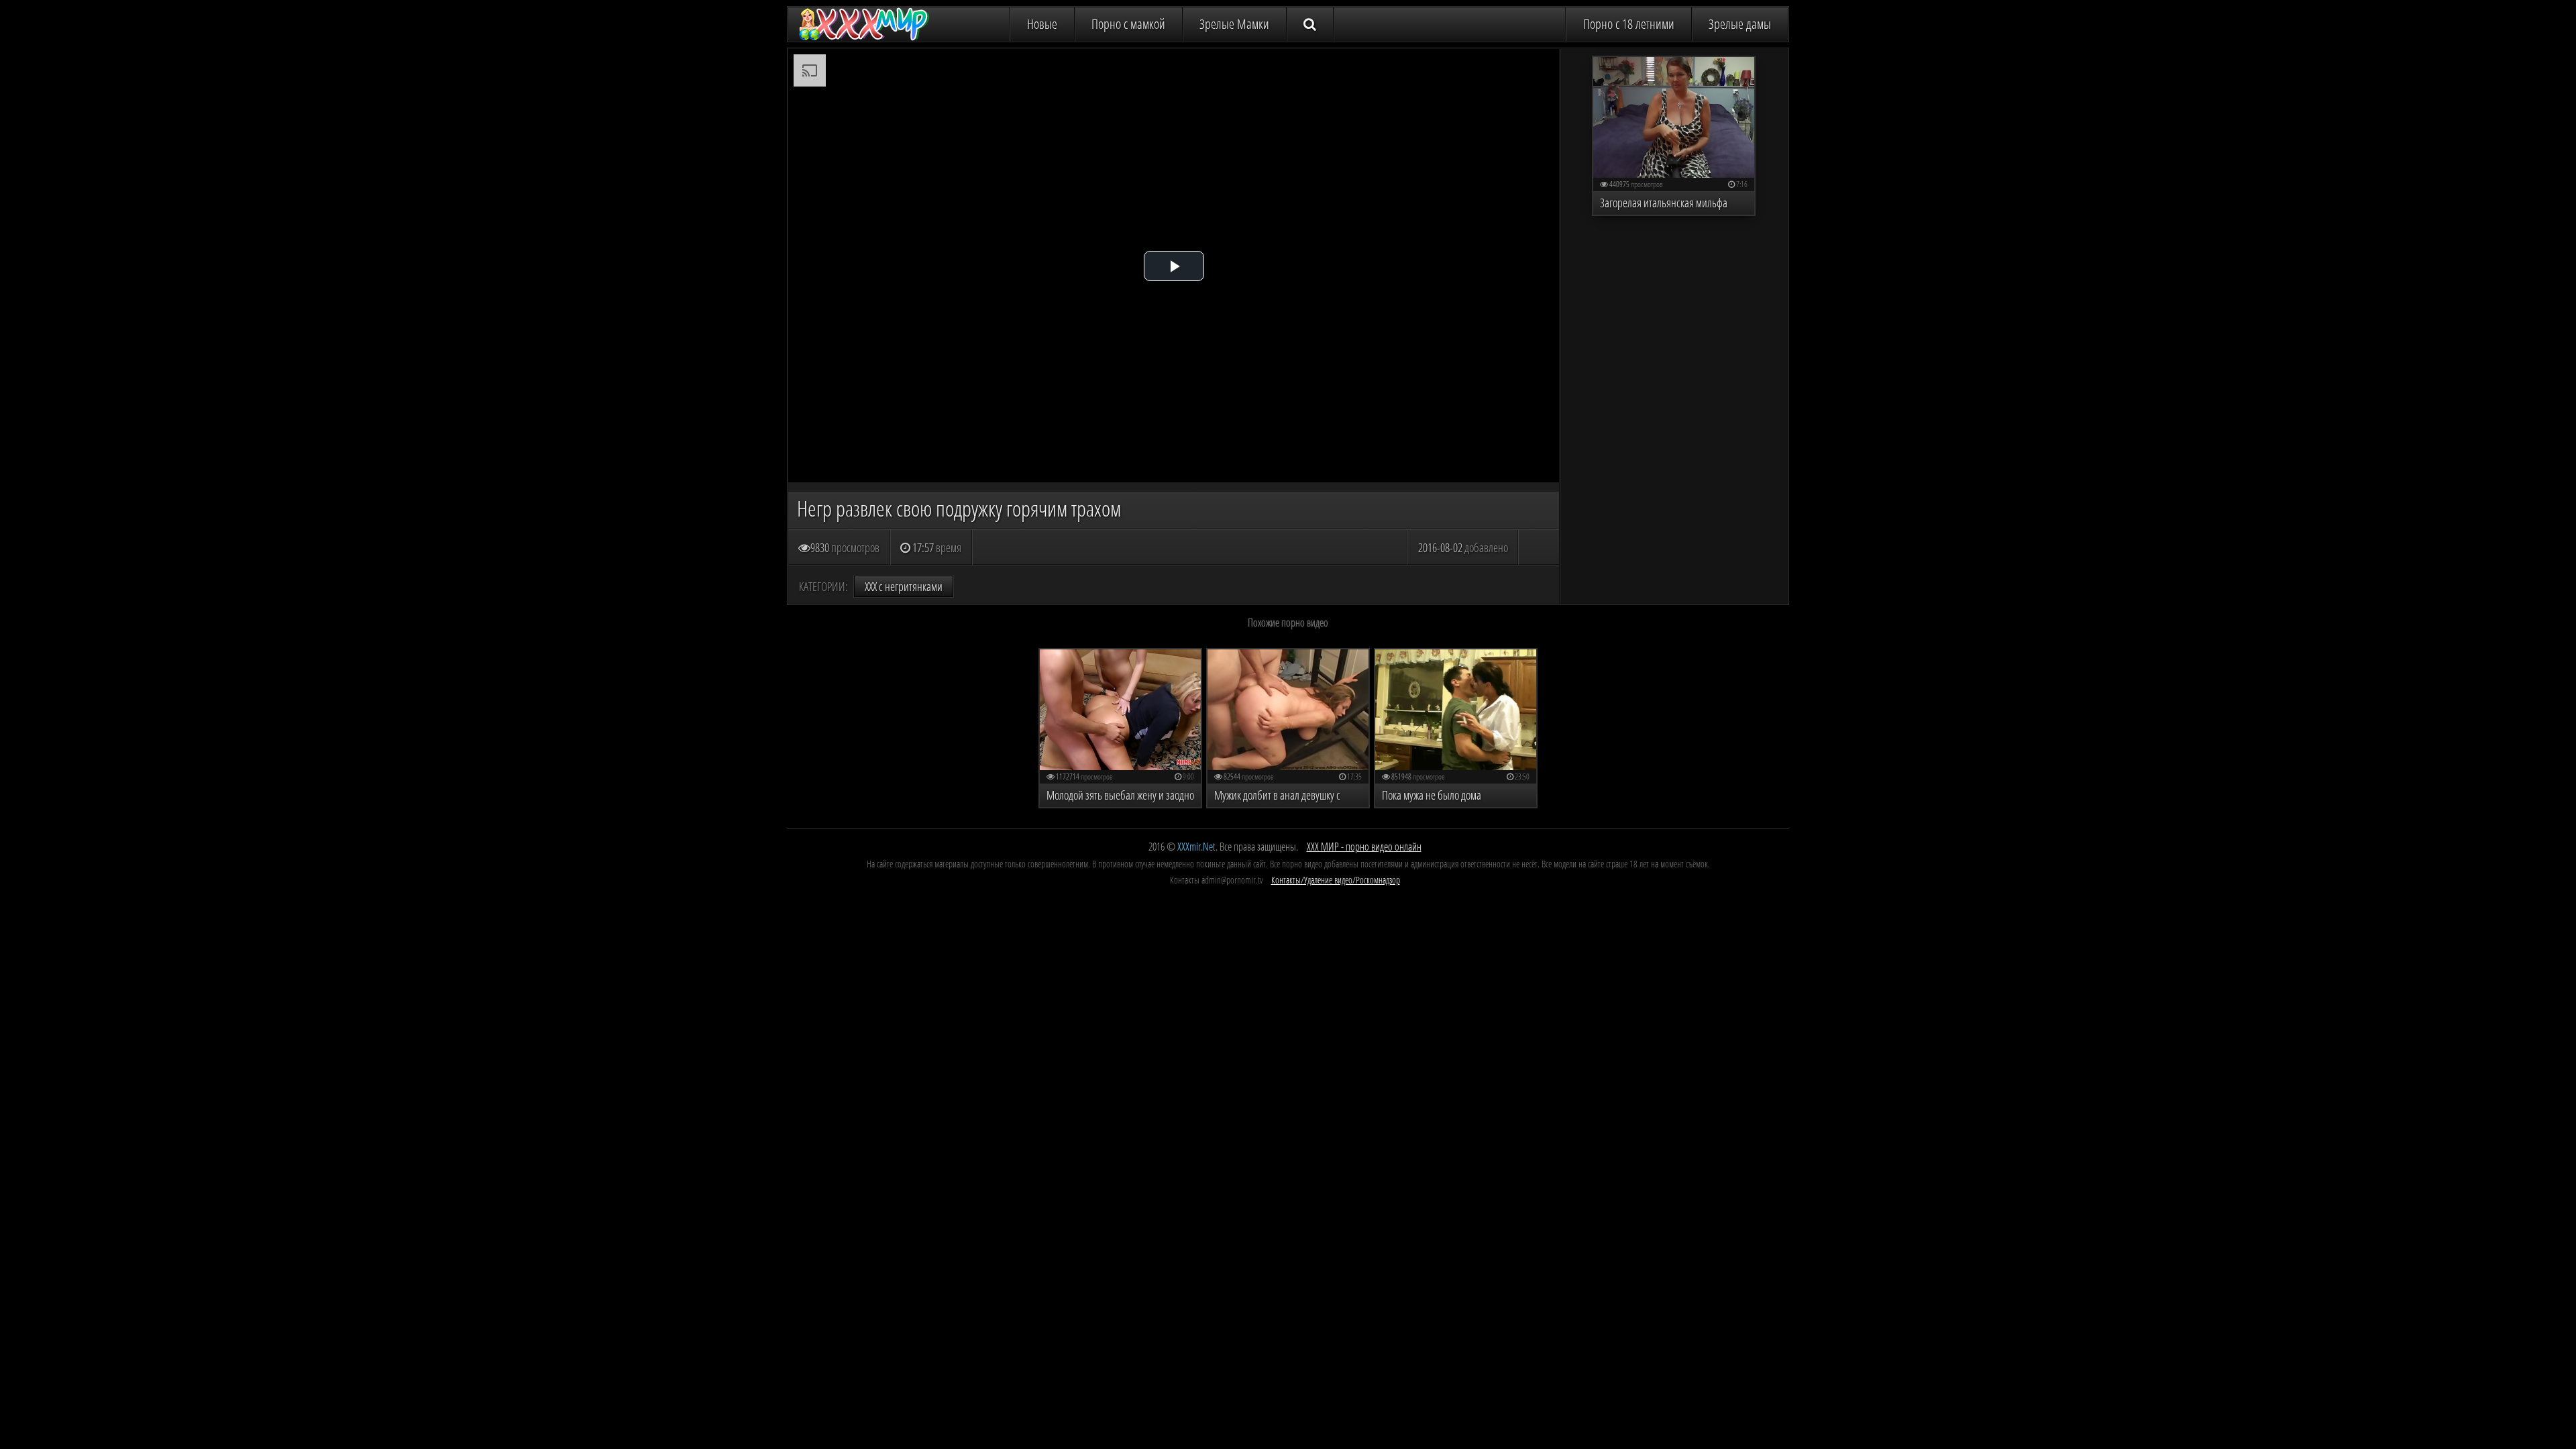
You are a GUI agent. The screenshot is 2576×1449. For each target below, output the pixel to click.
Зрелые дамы (1740, 24)
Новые (1042, 24)
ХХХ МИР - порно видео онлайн (1364, 847)
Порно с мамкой (1128, 24)
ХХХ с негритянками (904, 586)
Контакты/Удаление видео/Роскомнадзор (1336, 880)
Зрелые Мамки (1234, 24)
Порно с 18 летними (1629, 24)
